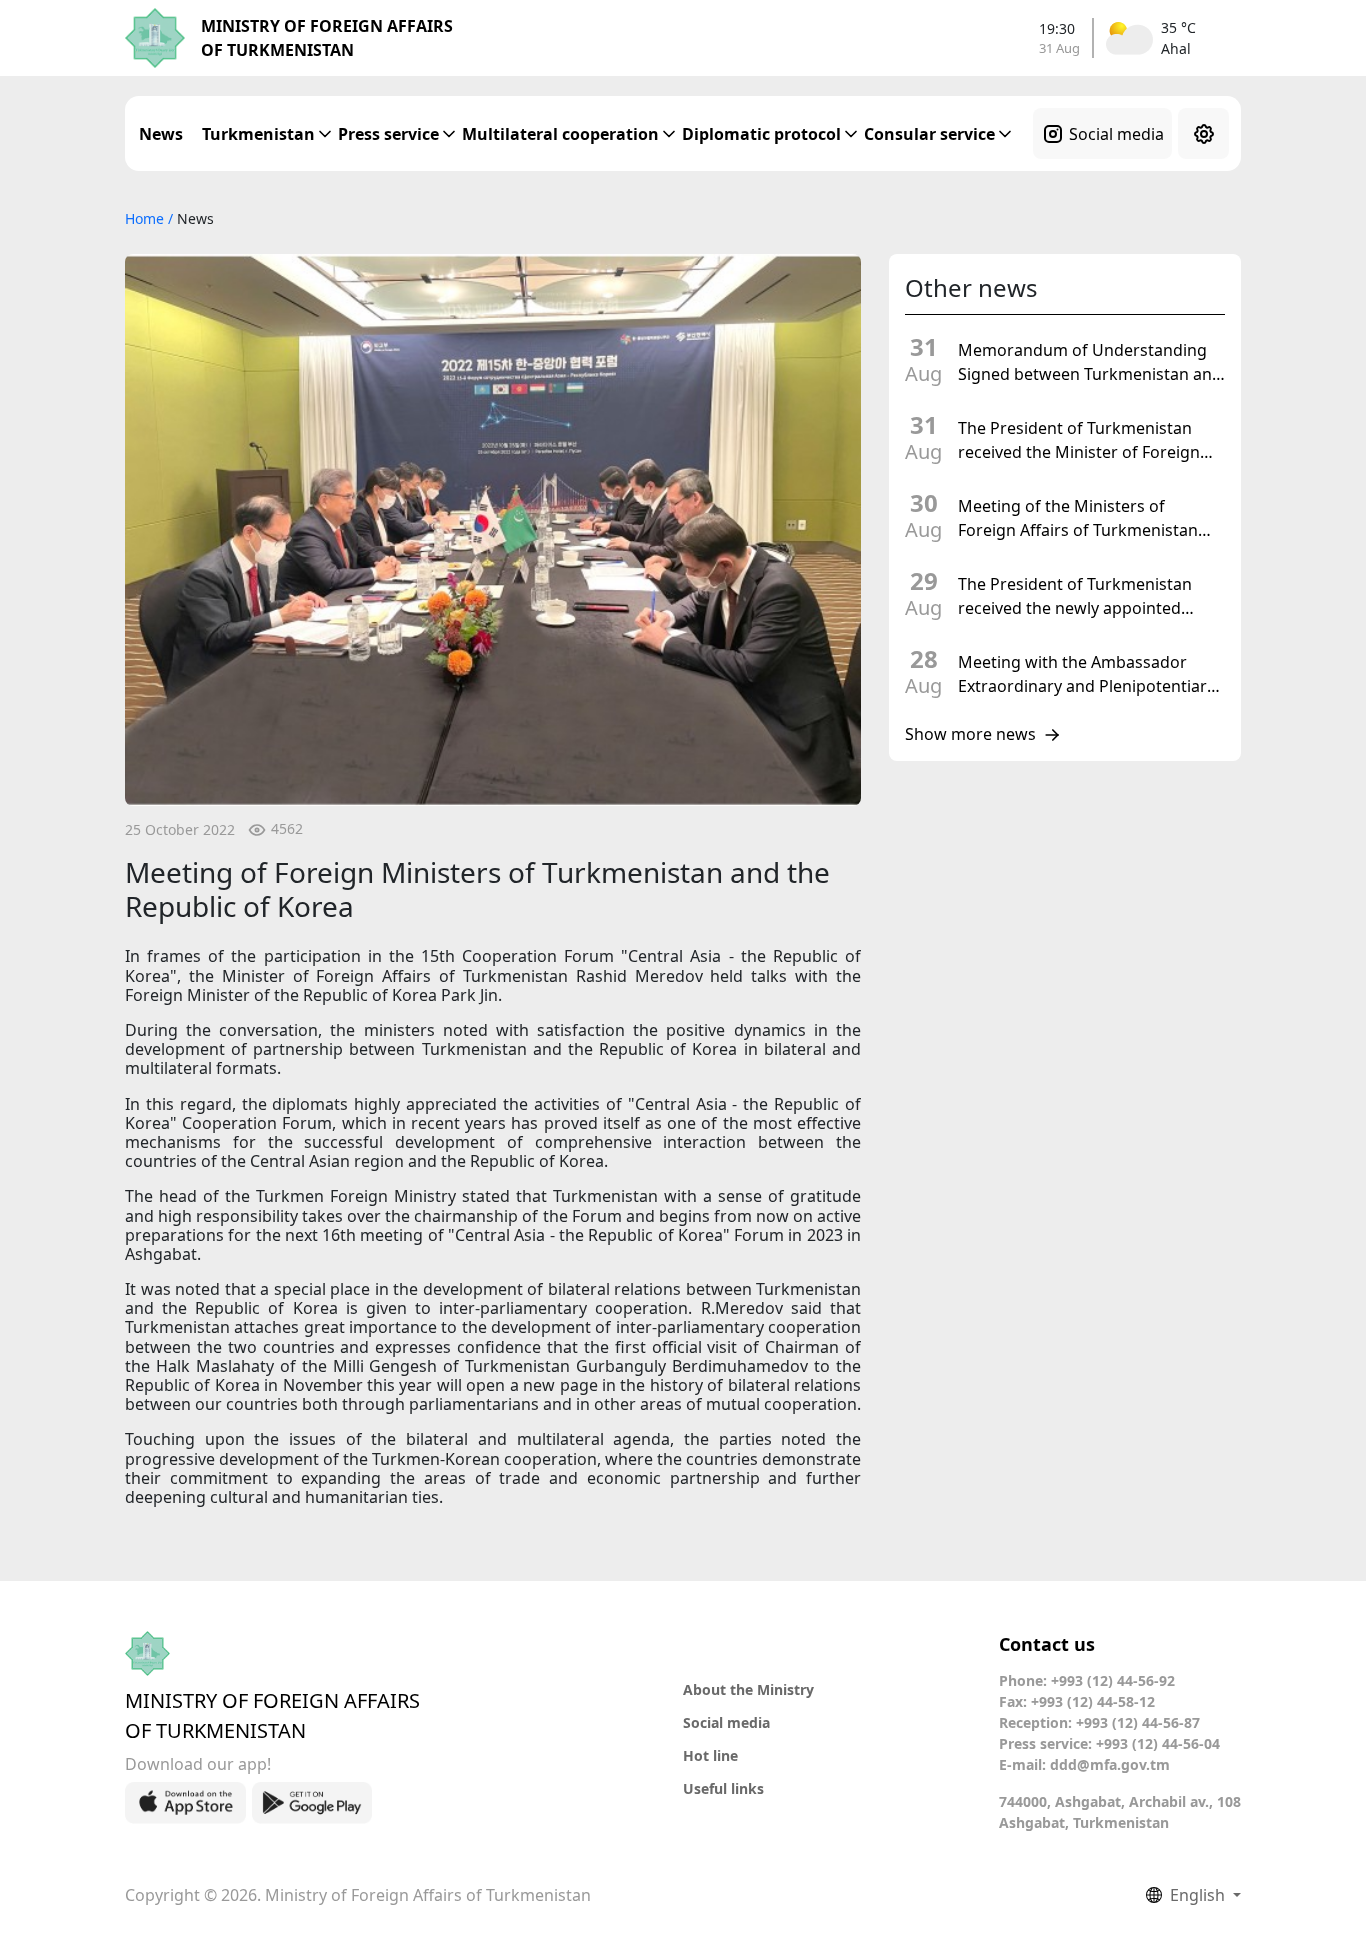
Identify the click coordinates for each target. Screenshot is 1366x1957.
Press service (388, 134)
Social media (1116, 134)
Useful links (723, 1788)
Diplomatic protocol (761, 134)
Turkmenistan (258, 134)
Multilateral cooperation (560, 134)
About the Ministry (748, 1689)
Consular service (929, 134)
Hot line (710, 1755)
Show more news (970, 735)
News (161, 134)
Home (146, 218)
